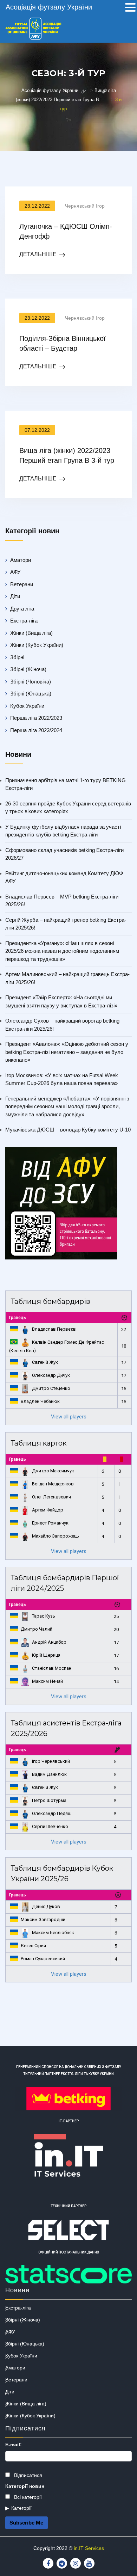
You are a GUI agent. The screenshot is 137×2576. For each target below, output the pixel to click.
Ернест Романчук (50, 1523)
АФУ (15, 572)
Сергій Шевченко (50, 1826)
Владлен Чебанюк (40, 1401)
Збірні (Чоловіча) (31, 682)
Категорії (21, 2508)
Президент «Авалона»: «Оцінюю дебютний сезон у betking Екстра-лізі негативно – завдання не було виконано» (67, 1052)
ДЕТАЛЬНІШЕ (38, 254)
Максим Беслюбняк (53, 1933)
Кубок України (27, 706)
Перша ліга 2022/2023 (36, 718)
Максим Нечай (47, 1681)
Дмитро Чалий (37, 1629)
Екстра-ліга (24, 621)
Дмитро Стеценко (51, 1388)
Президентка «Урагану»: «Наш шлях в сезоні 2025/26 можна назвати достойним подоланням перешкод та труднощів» (62, 951)
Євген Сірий (33, 1946)
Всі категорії (27, 2497)
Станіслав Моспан (52, 1668)
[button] (130, 8)
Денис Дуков (46, 1906)
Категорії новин (25, 2486)
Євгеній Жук (45, 1362)
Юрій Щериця (46, 1655)
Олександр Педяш (52, 1813)
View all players (69, 1417)
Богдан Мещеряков (53, 1484)
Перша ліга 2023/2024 (36, 730)
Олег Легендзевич (51, 1497)
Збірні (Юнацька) (31, 694)
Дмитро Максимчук (53, 1471)
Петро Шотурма (49, 1800)
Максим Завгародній (43, 1919)
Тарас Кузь (44, 1616)
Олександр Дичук (51, 1375)
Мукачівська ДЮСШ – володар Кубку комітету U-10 (68, 1130)
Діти (15, 596)
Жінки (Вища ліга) (31, 633)
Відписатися (27, 2475)
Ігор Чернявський (51, 1761)
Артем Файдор (48, 1510)
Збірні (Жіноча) (28, 669)
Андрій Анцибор (49, 1642)
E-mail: (14, 2445)
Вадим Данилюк (49, 1774)
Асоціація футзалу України (49, 7)
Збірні (17, 657)
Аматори (21, 560)
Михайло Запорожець (56, 1536)
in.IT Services (89, 2548)
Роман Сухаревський (43, 1959)
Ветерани (22, 584)
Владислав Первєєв (54, 1329)
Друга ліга (22, 609)
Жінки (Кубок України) (37, 645)
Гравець (18, 1318)
